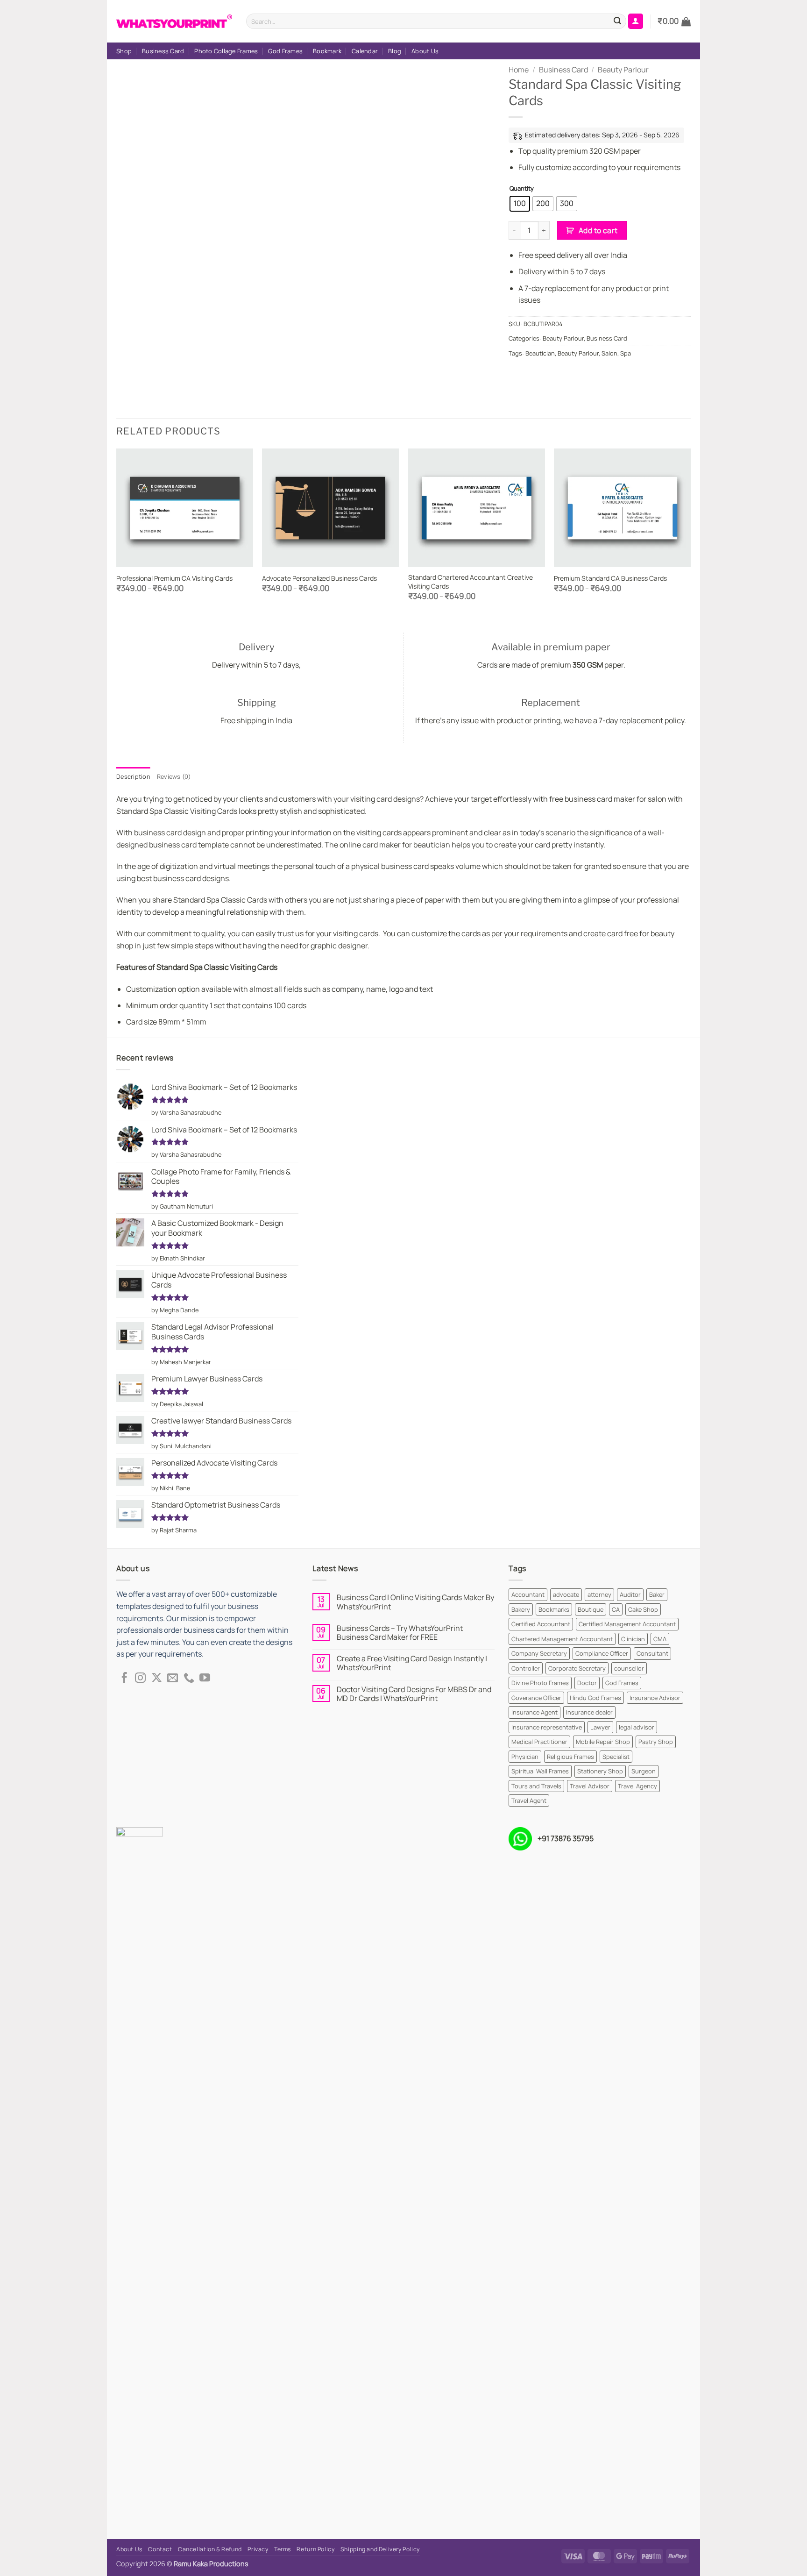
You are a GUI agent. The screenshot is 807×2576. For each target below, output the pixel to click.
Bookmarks (554, 1609)
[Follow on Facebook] (124, 1679)
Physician (525, 1757)
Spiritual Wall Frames (540, 1771)
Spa (626, 353)
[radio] (520, 204)
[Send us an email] (173, 1679)
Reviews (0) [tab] (174, 776)
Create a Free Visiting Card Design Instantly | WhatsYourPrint (412, 1663)
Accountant (528, 1594)
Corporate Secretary (577, 1668)
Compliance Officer (602, 1653)
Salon (609, 353)
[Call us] (189, 1679)
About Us (425, 51)
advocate (566, 1594)
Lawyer (600, 1727)
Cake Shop (643, 1609)
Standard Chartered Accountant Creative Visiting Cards (471, 582)
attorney (599, 1594)
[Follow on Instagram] (140, 1679)
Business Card (163, 51)
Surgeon (644, 1771)
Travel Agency (637, 1786)
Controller (526, 1668)
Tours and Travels (536, 1786)
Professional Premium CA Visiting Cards (174, 578)
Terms (283, 2549)
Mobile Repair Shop (603, 1742)
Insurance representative (547, 1727)
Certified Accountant (541, 1624)
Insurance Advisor (655, 1698)
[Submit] (617, 21)
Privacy (258, 2549)
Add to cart (598, 230)
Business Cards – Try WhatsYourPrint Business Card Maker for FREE (400, 1633)
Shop (124, 51)
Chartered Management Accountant (562, 1639)
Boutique (591, 1609)
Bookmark (327, 51)
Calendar (365, 51)
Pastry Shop (656, 1742)
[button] (674, 21)
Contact (160, 2549)
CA (616, 1609)
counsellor (629, 1668)
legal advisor (637, 1727)
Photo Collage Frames (226, 51)
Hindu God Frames (595, 1698)
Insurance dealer (589, 1712)
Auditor (630, 1594)
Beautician (540, 353)
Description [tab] (133, 776)
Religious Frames (570, 1757)
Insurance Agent (534, 1712)
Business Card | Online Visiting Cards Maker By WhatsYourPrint (415, 1602)
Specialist (616, 1757)
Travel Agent (529, 1800)
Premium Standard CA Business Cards (610, 578)
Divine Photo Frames (540, 1683)
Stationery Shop (600, 1771)
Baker (657, 1594)
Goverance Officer (536, 1698)
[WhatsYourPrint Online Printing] (174, 21)
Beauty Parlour (623, 70)
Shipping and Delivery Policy (380, 2549)
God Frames (285, 51)
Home (519, 70)
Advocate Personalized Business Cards (319, 578)
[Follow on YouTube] (205, 1679)
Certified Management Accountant (627, 1624)
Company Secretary (539, 1653)
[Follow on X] (157, 1679)
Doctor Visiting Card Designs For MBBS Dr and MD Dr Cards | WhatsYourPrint (414, 1694)
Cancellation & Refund (210, 2549)
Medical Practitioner (539, 1742)
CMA (660, 1639)
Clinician (633, 1639)
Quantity (522, 189)
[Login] (636, 21)
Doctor (587, 1683)
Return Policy (315, 2549)
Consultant (652, 1653)
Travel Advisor (590, 1786)
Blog (395, 51)
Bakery (521, 1609)
